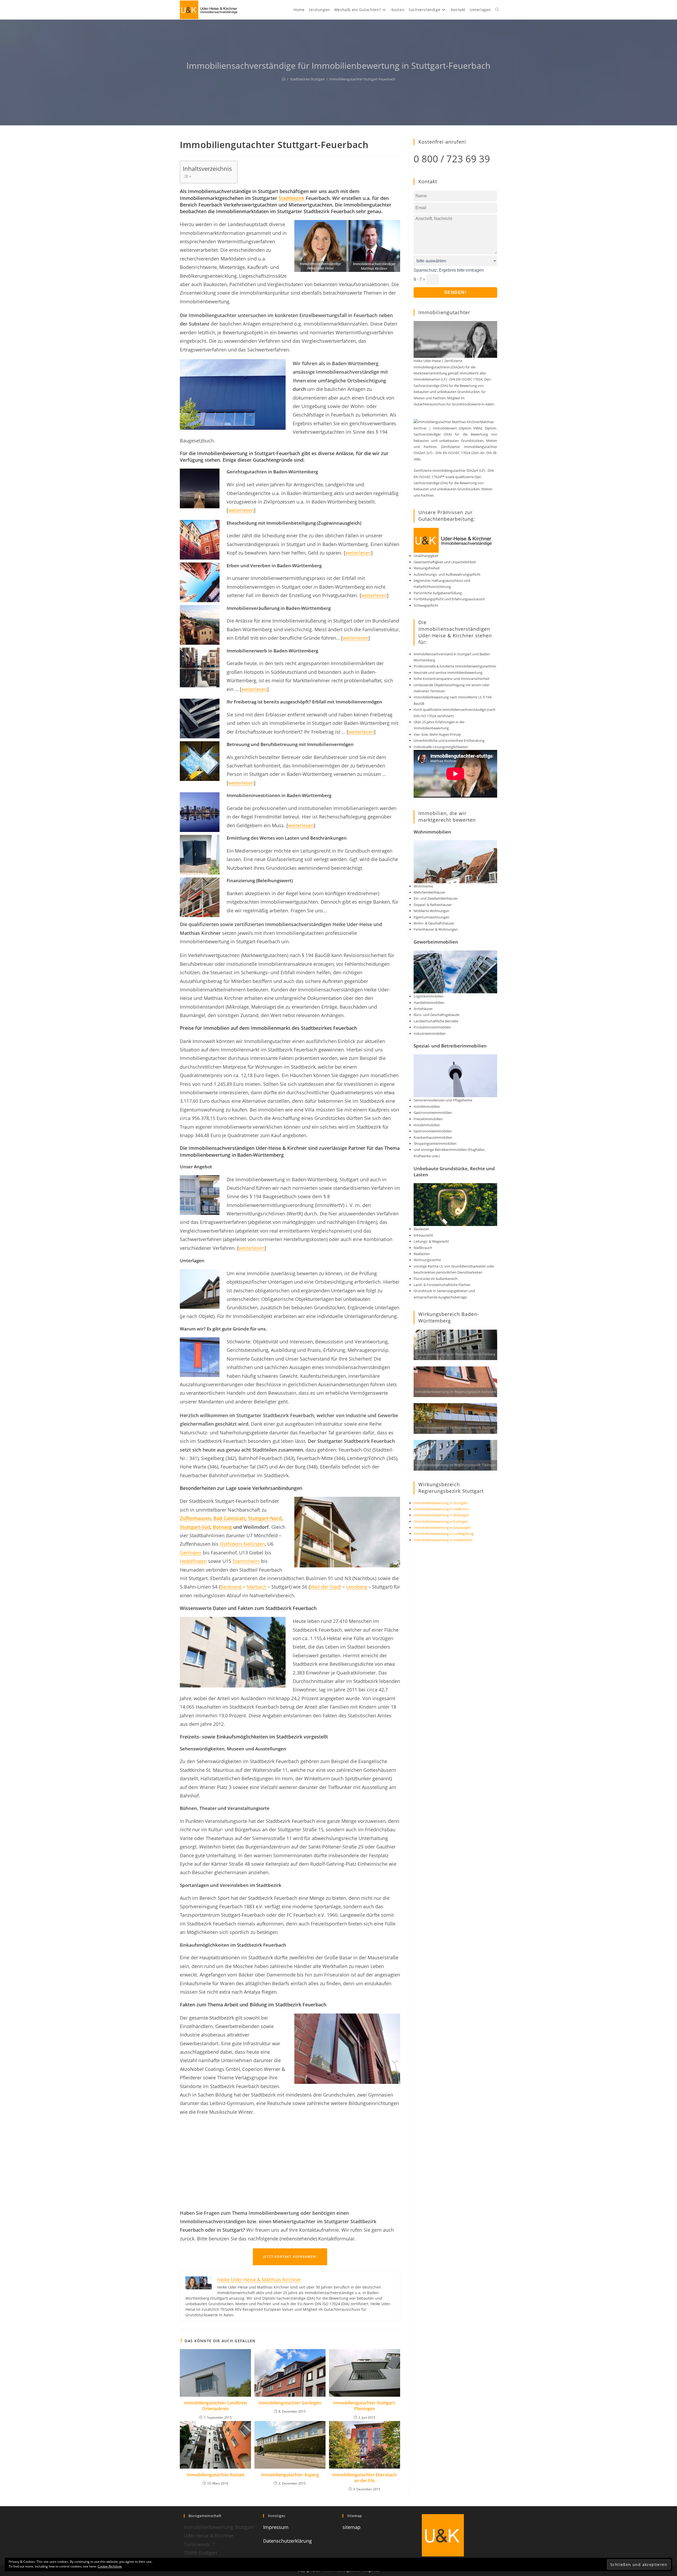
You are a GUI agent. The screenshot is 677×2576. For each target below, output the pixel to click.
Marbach (257, 1587)
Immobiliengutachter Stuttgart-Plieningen (365, 2406)
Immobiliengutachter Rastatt (216, 2475)
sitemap (351, 2527)
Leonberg (357, 1587)
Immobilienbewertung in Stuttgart (441, 1503)
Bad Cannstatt (229, 1518)
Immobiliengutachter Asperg (290, 2475)
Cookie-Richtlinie (110, 2566)
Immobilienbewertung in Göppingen (442, 1527)
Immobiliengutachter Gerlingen (290, 2403)
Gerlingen (191, 1553)
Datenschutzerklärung (287, 2541)
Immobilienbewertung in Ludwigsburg (444, 1534)
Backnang (231, 1587)
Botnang (222, 1527)
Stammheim (246, 1561)
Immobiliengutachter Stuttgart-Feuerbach (362, 79)
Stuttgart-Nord (265, 1518)
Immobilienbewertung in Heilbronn (441, 1509)
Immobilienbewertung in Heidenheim (443, 1540)
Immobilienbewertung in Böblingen (441, 1515)
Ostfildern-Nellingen (242, 1544)
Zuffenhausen (195, 1518)
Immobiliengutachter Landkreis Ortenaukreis (215, 2406)
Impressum (276, 2527)
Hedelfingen (193, 1561)
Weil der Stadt (326, 1587)
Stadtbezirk (291, 198)
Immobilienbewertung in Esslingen (441, 1521)
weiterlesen (241, 510)
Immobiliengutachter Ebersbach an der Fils (364, 2478)
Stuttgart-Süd (195, 1527)
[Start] (284, 79)
